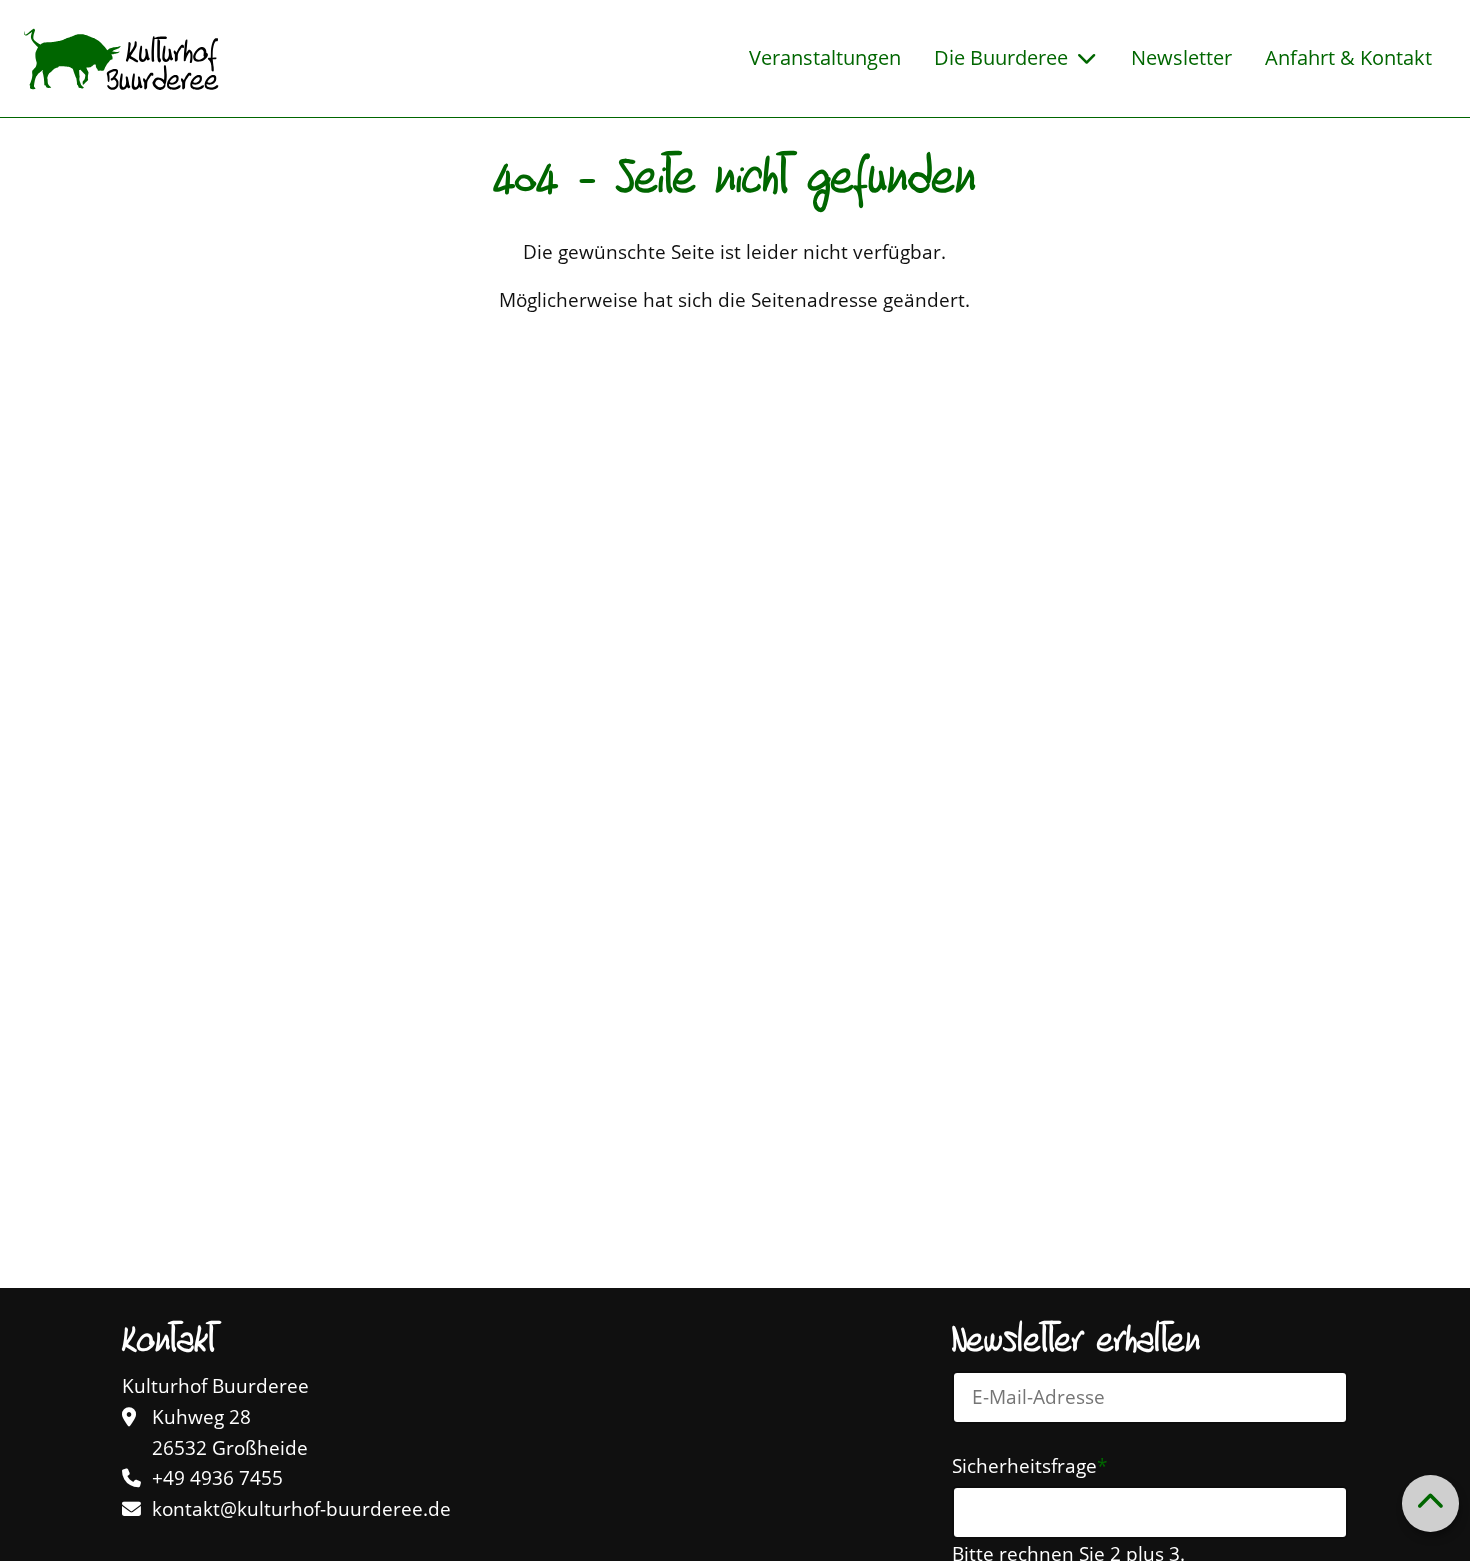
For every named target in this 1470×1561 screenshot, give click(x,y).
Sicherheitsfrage (1029, 1465)
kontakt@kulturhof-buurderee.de (301, 1509)
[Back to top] (1430, 1503)
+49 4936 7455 (217, 1478)
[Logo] (121, 58)
